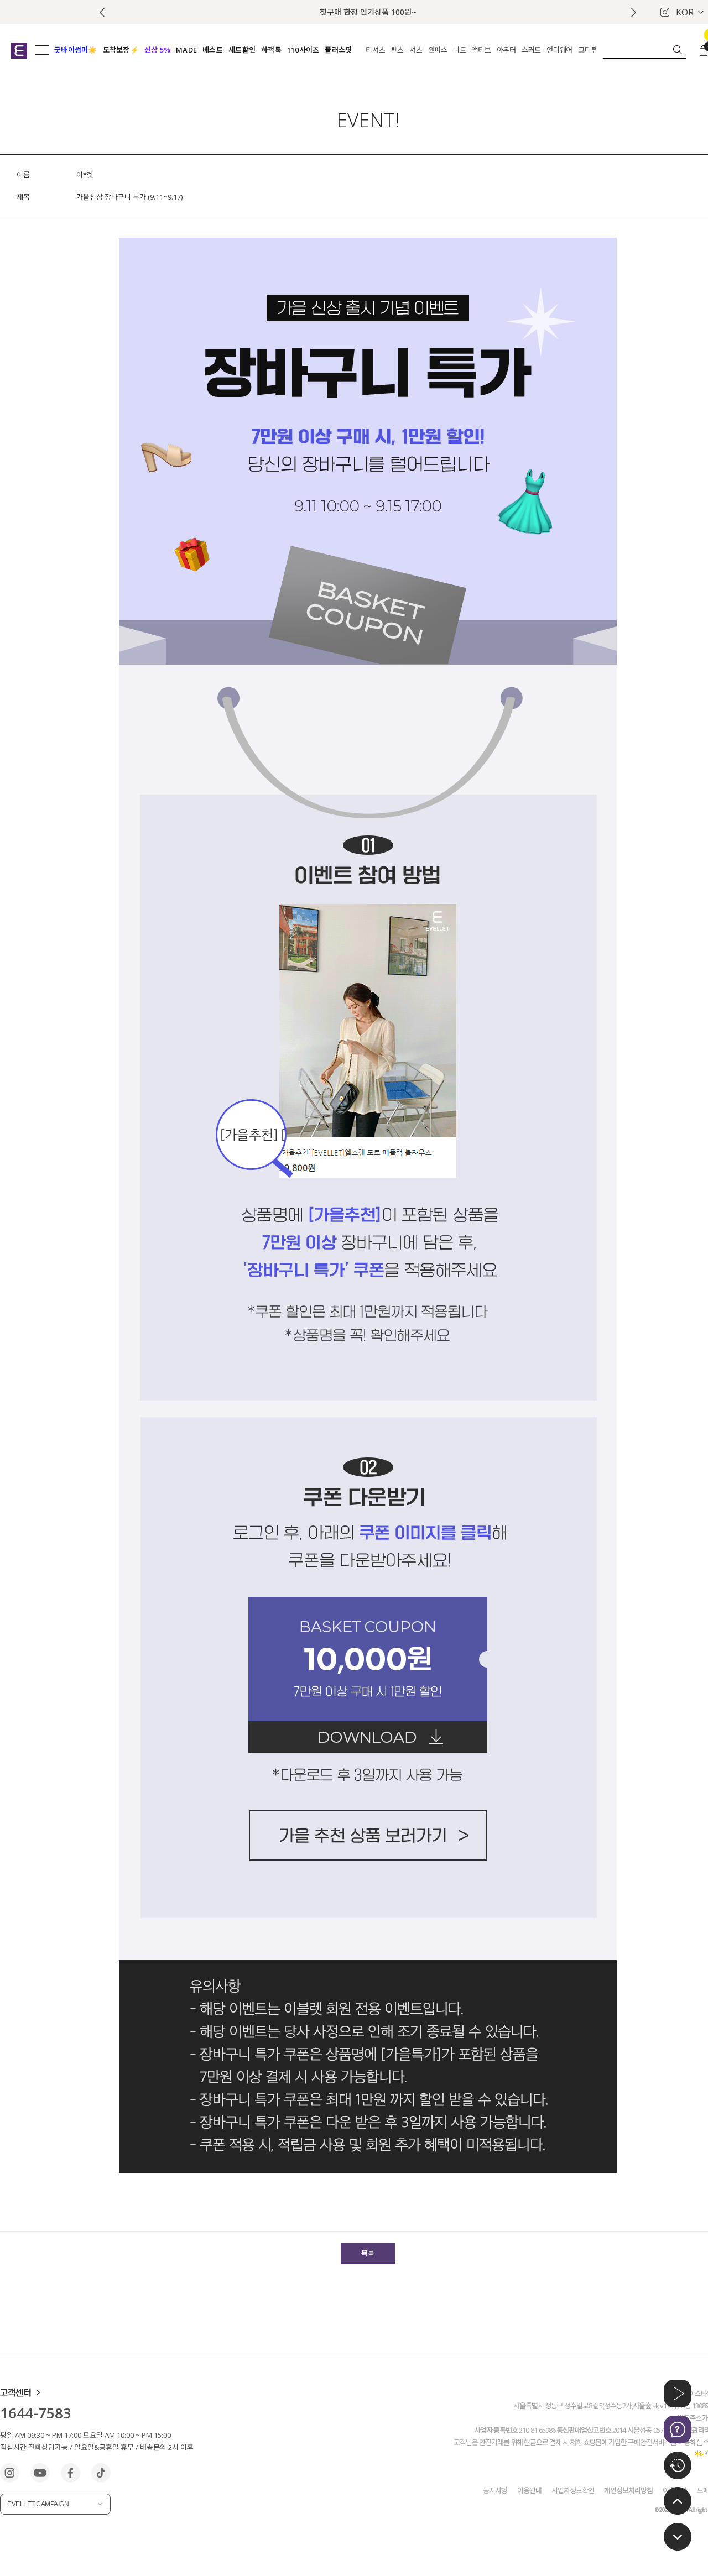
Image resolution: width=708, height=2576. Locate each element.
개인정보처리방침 (628, 2490)
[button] (634, 12)
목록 (368, 2253)
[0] (704, 50)
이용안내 (529, 2490)
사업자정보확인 (573, 2490)
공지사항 (495, 2490)
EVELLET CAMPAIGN (38, 2504)
